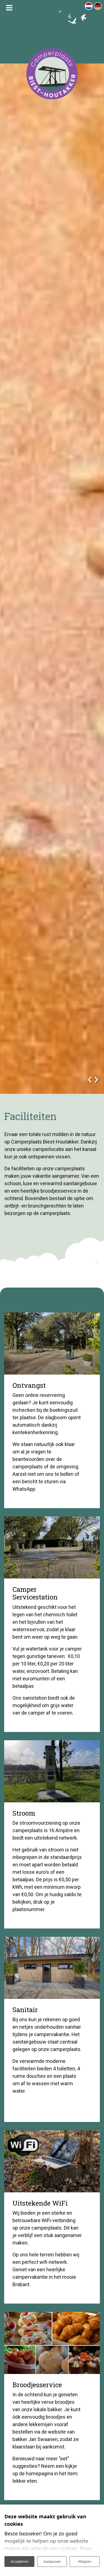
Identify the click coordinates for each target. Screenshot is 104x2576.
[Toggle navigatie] (9, 8)
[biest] (52, 74)
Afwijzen (85, 2562)
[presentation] (90, 1078)
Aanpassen (52, 2562)
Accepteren (19, 2562)
